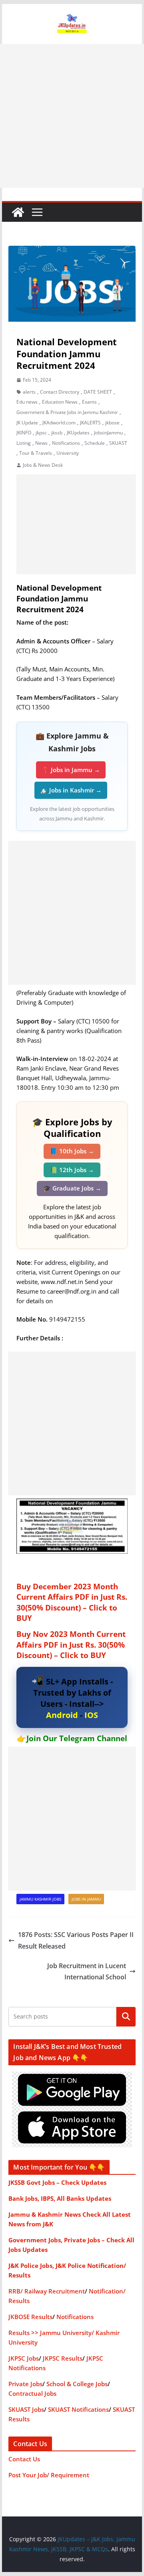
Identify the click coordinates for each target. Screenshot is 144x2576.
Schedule (95, 443)
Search (126, 2017)
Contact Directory (60, 392)
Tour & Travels (36, 453)
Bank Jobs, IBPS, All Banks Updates (60, 2198)
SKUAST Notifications (78, 2409)
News (41, 443)
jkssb (57, 433)
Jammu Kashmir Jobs (40, 1899)
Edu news (27, 402)
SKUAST (118, 443)
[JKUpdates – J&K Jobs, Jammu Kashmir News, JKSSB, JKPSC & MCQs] (18, 212)
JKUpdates (78, 433)
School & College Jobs (77, 2384)
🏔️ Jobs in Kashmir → (71, 790)
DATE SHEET (98, 392)
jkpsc (41, 433)
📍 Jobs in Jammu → (71, 770)
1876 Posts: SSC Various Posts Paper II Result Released (76, 1940)
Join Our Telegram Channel (77, 1738)
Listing (24, 443)
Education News (60, 402)
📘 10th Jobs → (72, 1151)
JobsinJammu (108, 433)
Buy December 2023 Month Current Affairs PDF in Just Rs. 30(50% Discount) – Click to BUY (72, 1603)
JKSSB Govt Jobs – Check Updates (57, 2182)
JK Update (27, 423)
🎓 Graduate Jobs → (72, 1188)
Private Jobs (25, 2384)
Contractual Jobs (32, 2393)
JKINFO (24, 433)
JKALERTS (90, 423)
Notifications (66, 443)
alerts (29, 392)
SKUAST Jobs (26, 2409)
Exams (89, 402)
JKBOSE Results (30, 2317)
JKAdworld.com (59, 423)
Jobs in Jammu (86, 1899)
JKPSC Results (63, 2358)
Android (62, 1715)
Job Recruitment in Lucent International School (87, 1972)
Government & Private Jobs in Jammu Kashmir (67, 412)
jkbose (112, 423)
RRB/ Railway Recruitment (47, 2291)
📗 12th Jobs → (72, 1170)
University (68, 453)
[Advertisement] (72, 116)
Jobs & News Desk (43, 465)
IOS (91, 1715)
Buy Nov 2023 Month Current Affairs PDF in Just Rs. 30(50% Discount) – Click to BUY (71, 1645)
